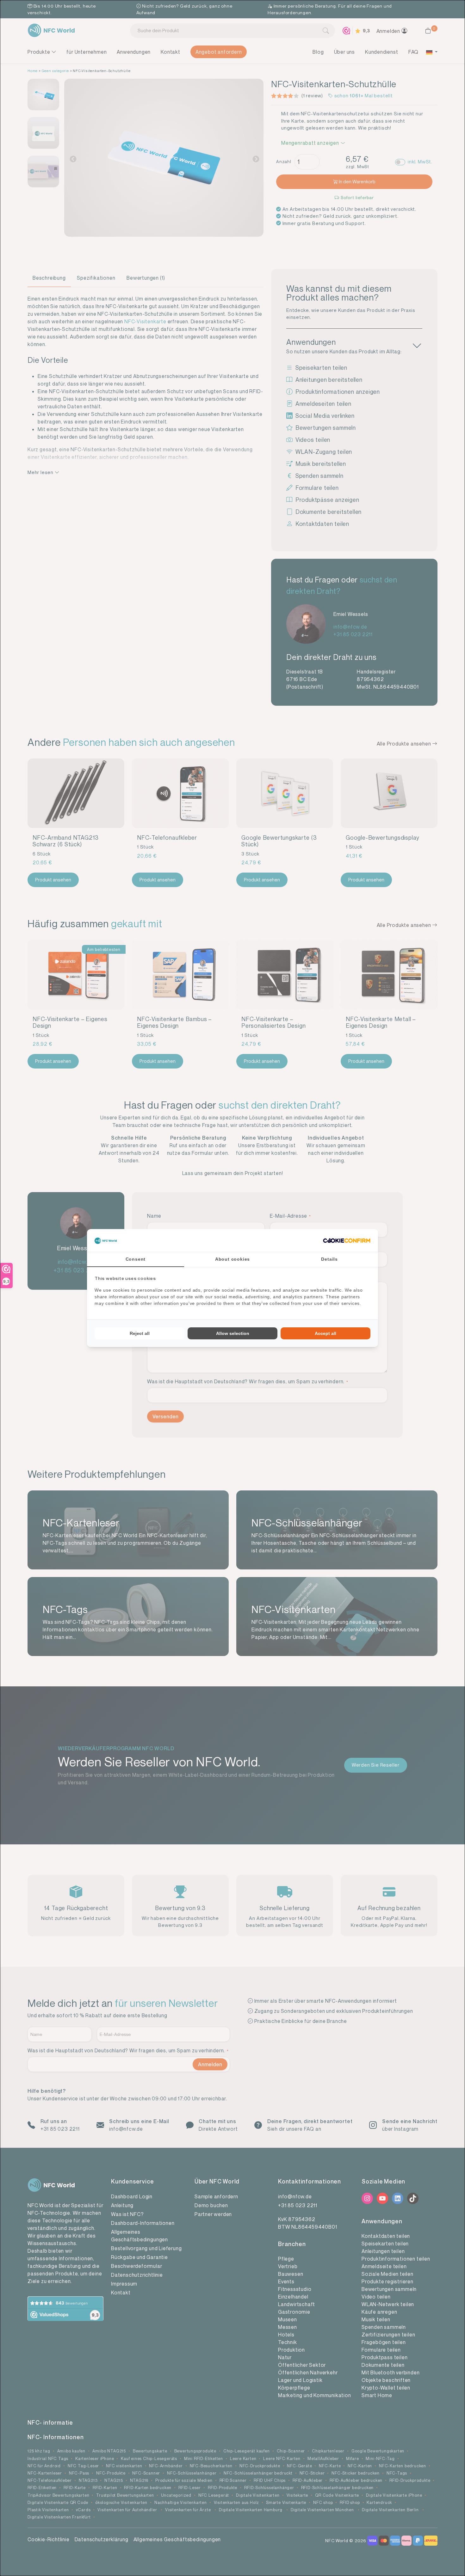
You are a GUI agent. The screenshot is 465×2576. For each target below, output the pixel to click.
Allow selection (233, 1333)
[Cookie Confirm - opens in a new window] (347, 1240)
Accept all (325, 1333)
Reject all (140, 1333)
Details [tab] (329, 1259)
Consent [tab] (136, 1259)
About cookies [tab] (232, 1259)
